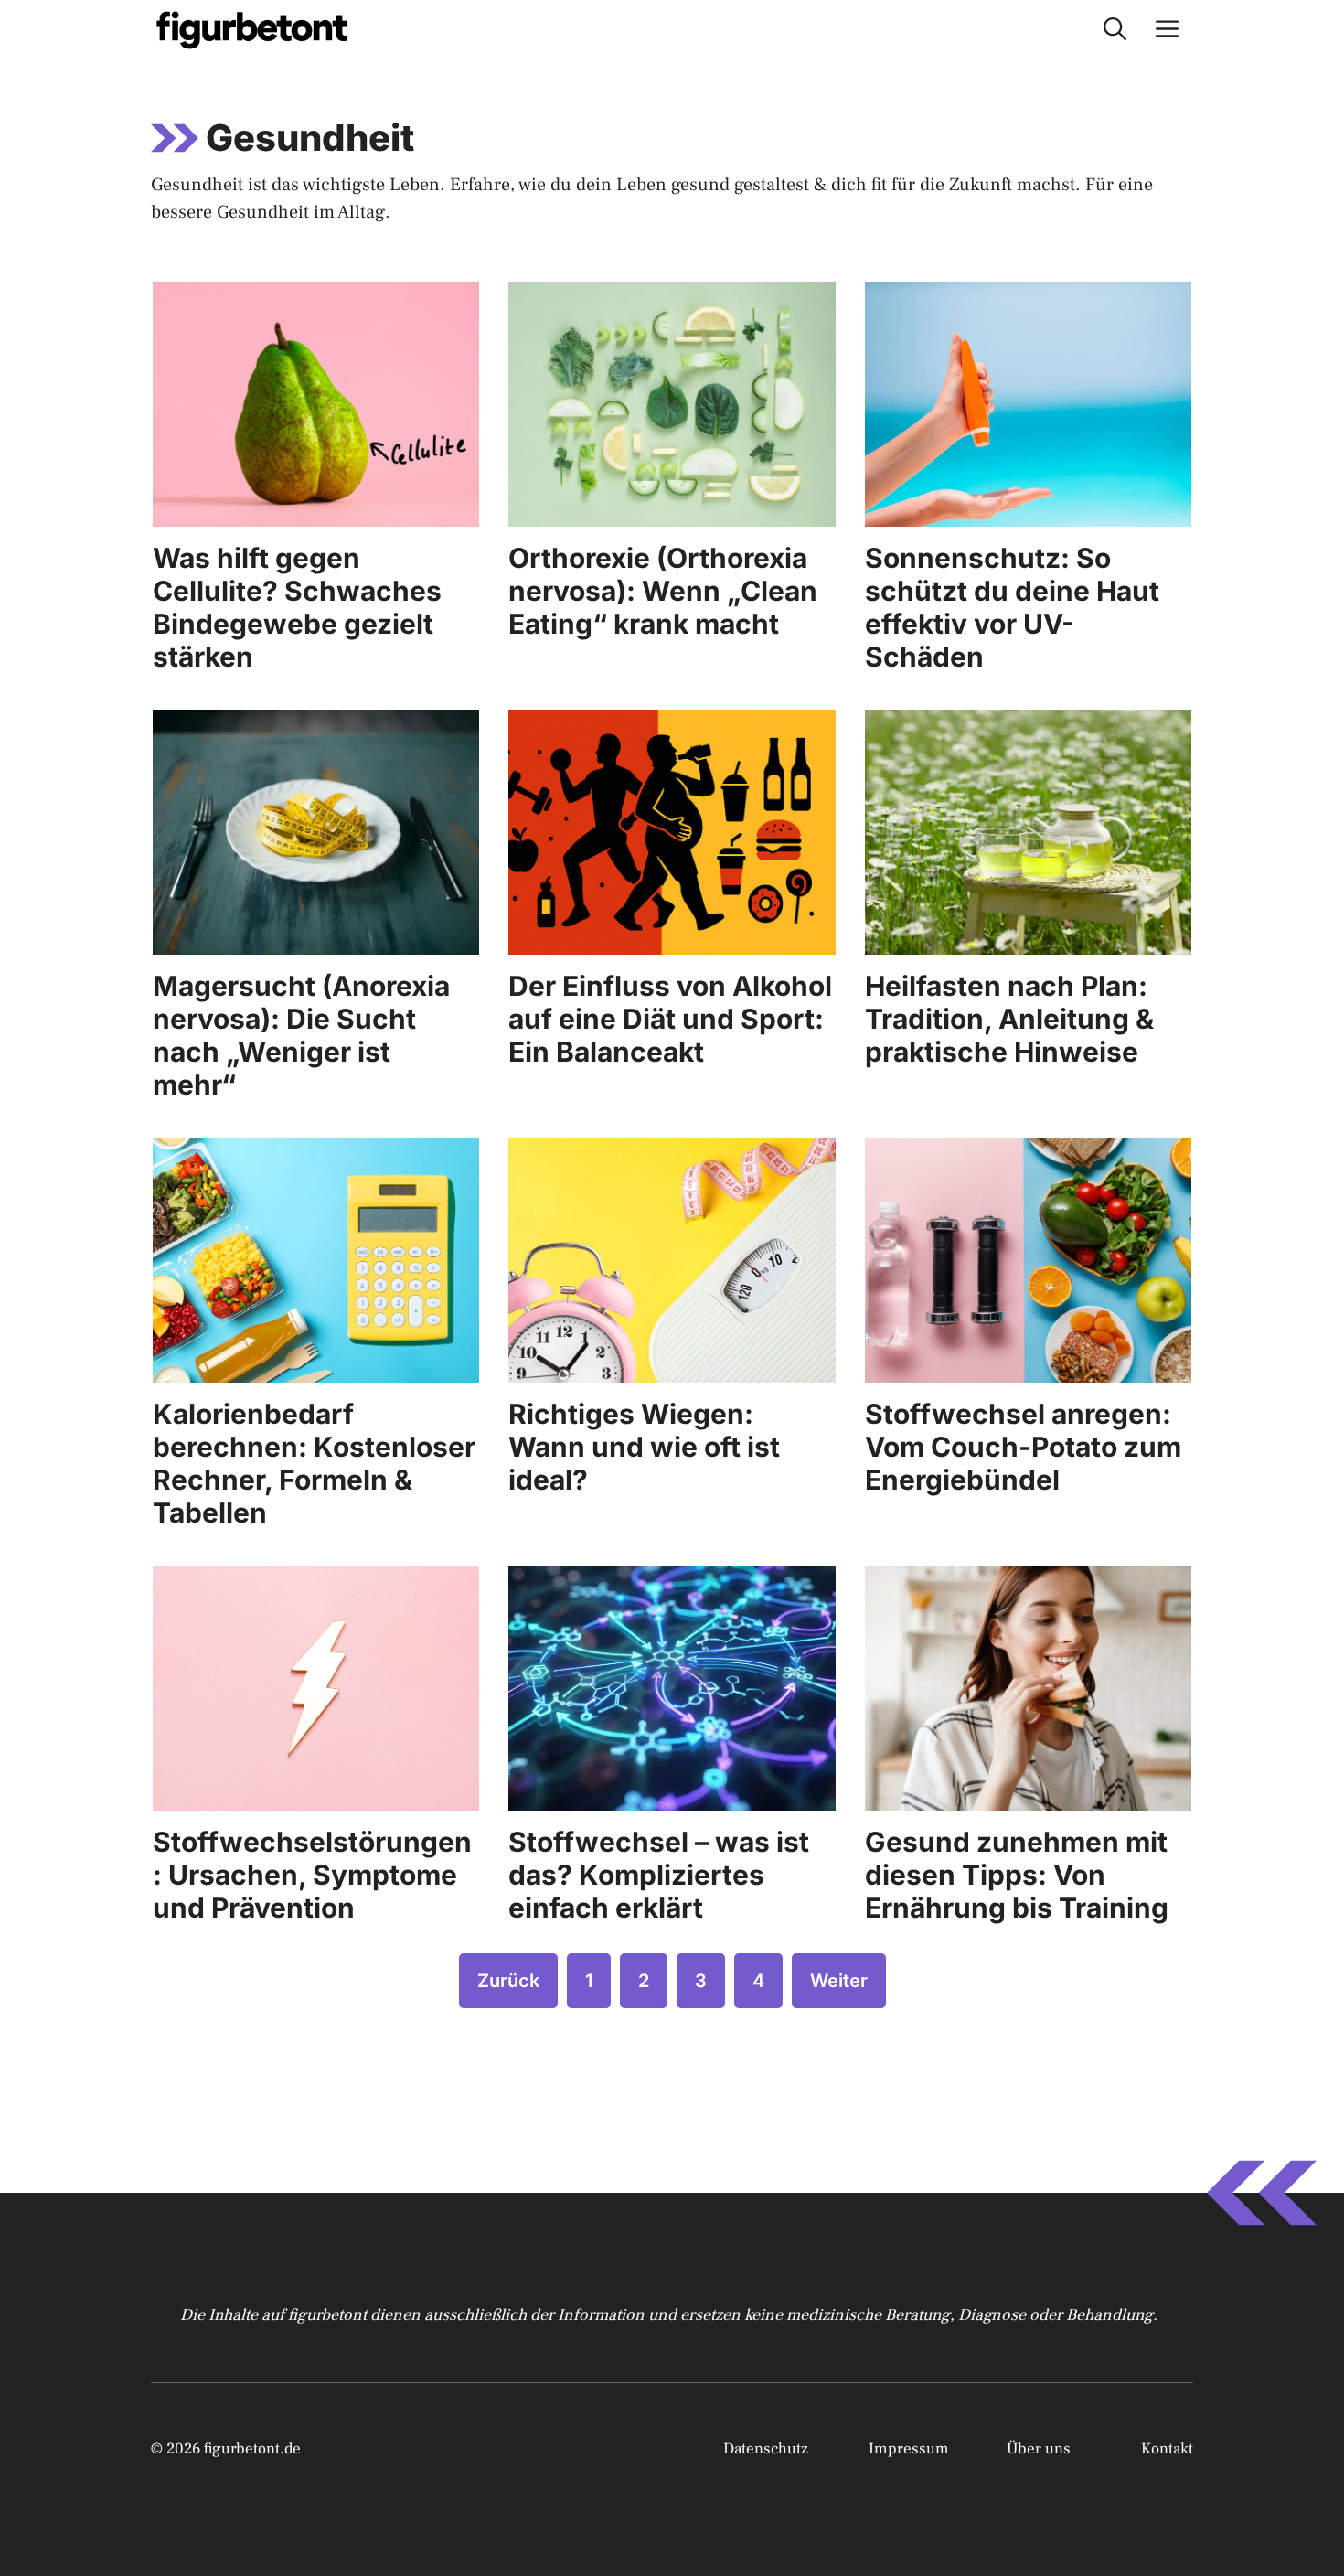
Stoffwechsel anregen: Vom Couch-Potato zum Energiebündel (1023, 1447)
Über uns (1039, 2449)
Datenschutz (766, 2449)
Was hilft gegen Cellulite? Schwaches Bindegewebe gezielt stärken (297, 607)
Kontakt (1167, 2449)
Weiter (839, 1981)
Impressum (909, 2449)
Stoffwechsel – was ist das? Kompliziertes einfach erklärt (659, 1875)
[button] (1115, 30)
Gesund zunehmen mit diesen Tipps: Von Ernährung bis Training (1017, 1875)
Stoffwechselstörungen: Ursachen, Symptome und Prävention (312, 1875)
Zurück (508, 1981)
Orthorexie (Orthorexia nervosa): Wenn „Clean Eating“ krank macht (663, 591)
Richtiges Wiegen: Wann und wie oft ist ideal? (644, 1447)
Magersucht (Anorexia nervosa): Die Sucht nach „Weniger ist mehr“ (301, 1035)
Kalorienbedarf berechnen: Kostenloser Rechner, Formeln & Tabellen (314, 1463)
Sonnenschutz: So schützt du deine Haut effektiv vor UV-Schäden (1012, 607)
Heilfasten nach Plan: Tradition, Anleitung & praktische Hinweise (1009, 1019)
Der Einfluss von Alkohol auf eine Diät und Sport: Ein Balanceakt (670, 1019)
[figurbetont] (254, 30)
